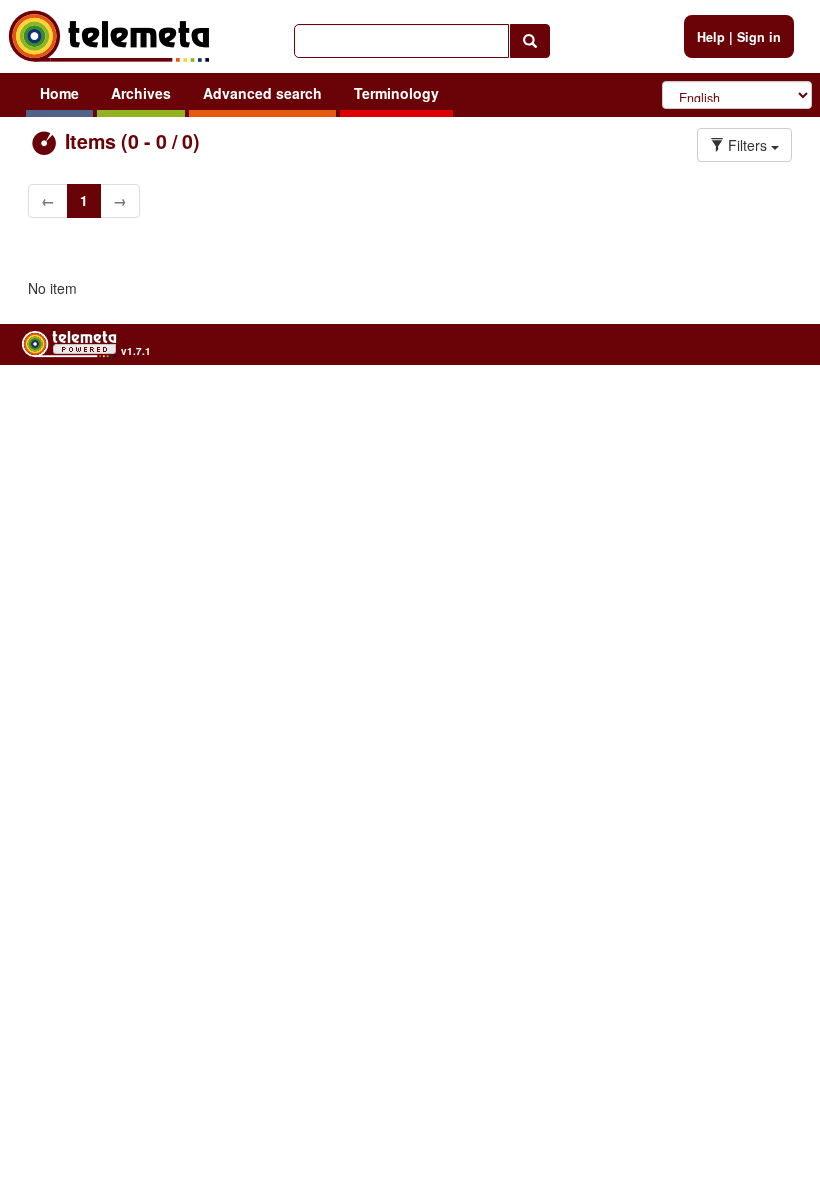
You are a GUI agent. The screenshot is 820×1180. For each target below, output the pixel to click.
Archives (141, 93)
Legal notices (769, 401)
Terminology (396, 93)
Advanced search (262, 93)
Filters (747, 145)
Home (59, 93)
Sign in (759, 37)
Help (711, 37)
